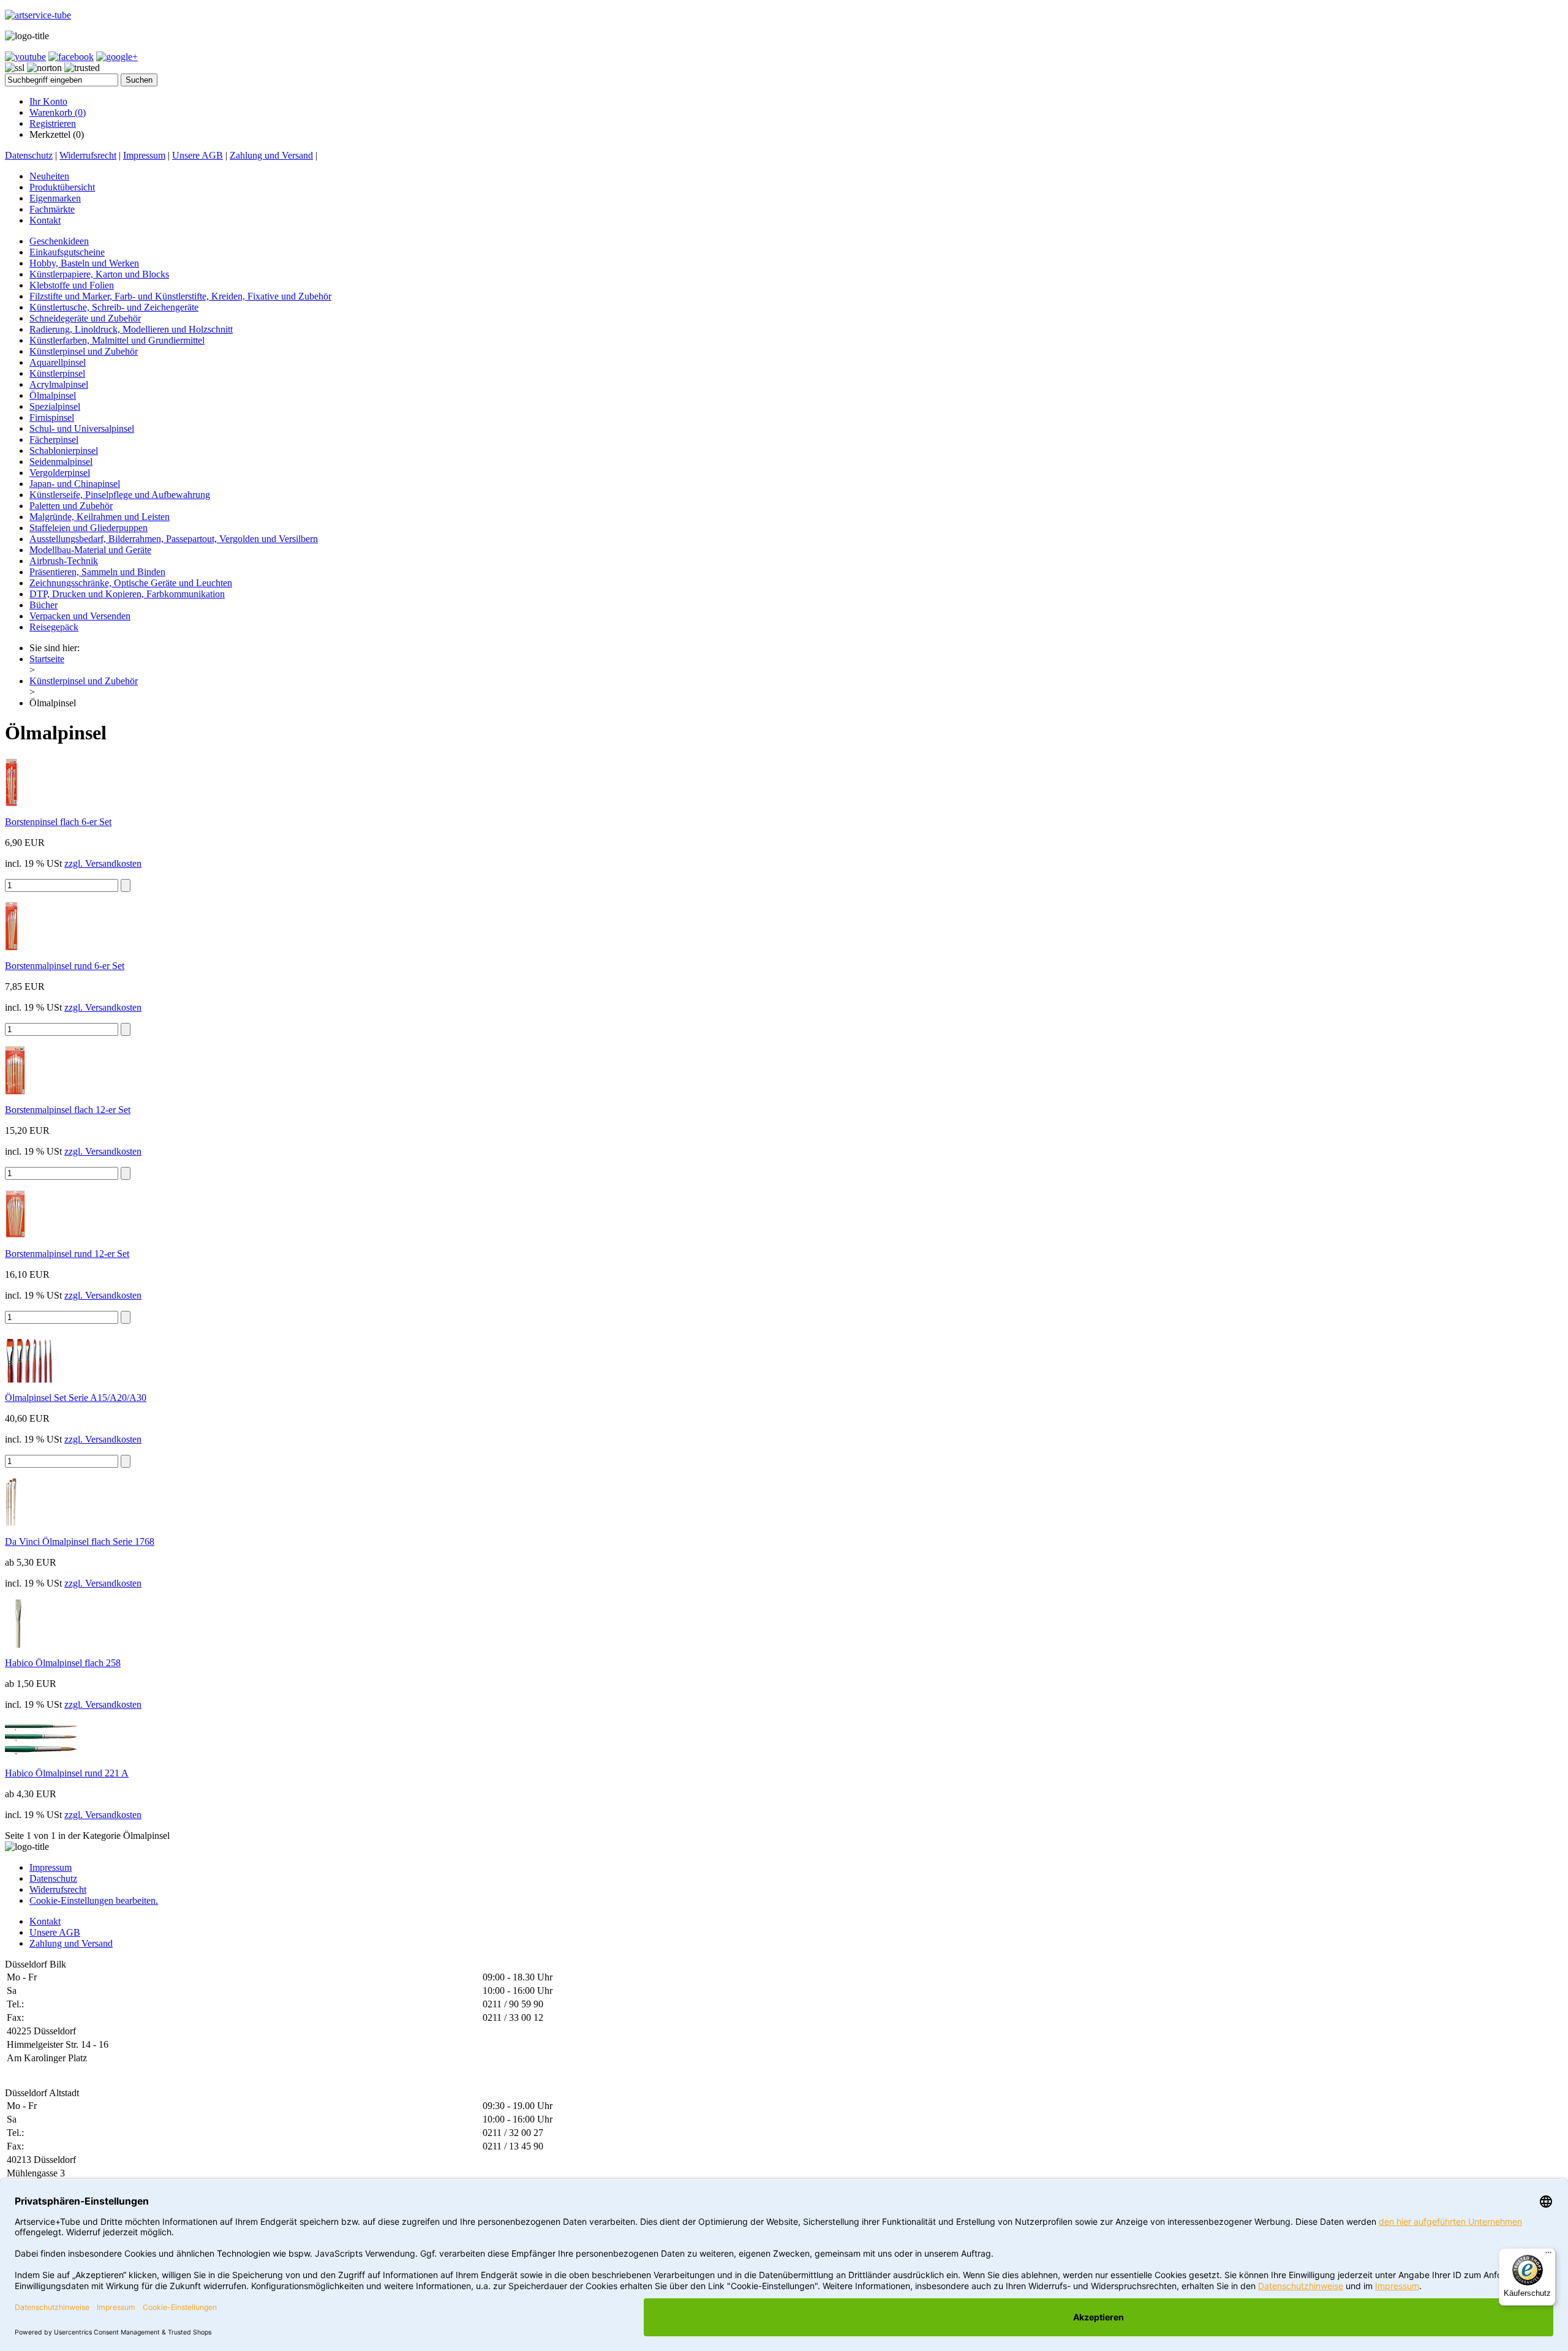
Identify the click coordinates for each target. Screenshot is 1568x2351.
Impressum (144, 155)
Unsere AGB (198, 155)
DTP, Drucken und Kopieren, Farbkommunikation (127, 594)
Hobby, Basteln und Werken (84, 263)
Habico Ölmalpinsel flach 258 (63, 1663)
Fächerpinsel (54, 440)
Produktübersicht (62, 187)
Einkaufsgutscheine (67, 252)
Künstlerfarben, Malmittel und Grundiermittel (117, 340)
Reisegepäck (54, 627)
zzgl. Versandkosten (103, 863)
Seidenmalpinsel (61, 462)
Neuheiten (49, 176)
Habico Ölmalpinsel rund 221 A (67, 1773)
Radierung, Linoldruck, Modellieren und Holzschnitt (131, 329)
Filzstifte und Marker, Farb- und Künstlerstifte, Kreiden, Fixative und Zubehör (180, 296)
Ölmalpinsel (53, 395)
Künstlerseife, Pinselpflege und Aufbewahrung (120, 495)
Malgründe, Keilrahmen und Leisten (100, 517)
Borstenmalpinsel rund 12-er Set (67, 1254)
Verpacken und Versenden (80, 616)
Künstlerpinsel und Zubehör (84, 351)
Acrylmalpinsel (59, 384)
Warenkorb (58, 112)
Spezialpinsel (55, 406)
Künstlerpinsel (57, 373)
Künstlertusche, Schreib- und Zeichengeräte (114, 307)
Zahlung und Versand (271, 155)
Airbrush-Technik (64, 561)
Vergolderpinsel (60, 473)
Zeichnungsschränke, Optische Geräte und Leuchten (131, 583)
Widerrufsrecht (88, 155)
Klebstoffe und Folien (72, 285)
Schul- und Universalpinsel (82, 428)
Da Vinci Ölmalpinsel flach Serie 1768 (80, 1542)
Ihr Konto (48, 101)
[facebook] (71, 57)
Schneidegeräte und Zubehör (85, 318)
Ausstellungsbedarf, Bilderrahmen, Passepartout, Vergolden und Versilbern (174, 539)
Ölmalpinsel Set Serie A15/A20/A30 (76, 1398)
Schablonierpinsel (64, 451)
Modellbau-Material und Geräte (90, 550)
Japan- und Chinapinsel (75, 484)
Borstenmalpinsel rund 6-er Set (65, 966)
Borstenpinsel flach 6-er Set (58, 822)
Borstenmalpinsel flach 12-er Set (68, 1110)
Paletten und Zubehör (71, 506)
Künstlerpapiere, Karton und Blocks (99, 274)
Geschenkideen (59, 241)
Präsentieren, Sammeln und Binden (97, 572)
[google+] (117, 57)
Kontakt (45, 220)
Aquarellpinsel (58, 362)
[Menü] (1548, 2255)
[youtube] (25, 57)
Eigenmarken (55, 198)
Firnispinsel (52, 417)
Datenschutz (29, 155)
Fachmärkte (52, 209)
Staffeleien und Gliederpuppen (89, 528)
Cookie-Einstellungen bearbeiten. (94, 1900)
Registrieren (53, 123)
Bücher (43, 605)
